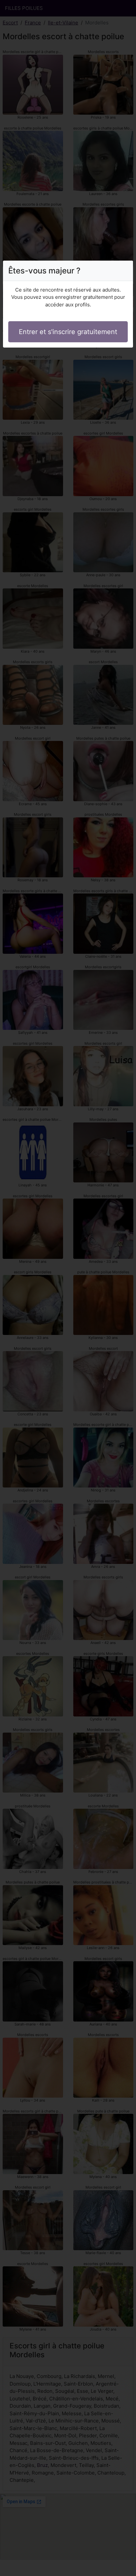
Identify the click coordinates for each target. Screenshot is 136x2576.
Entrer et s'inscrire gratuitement (68, 332)
